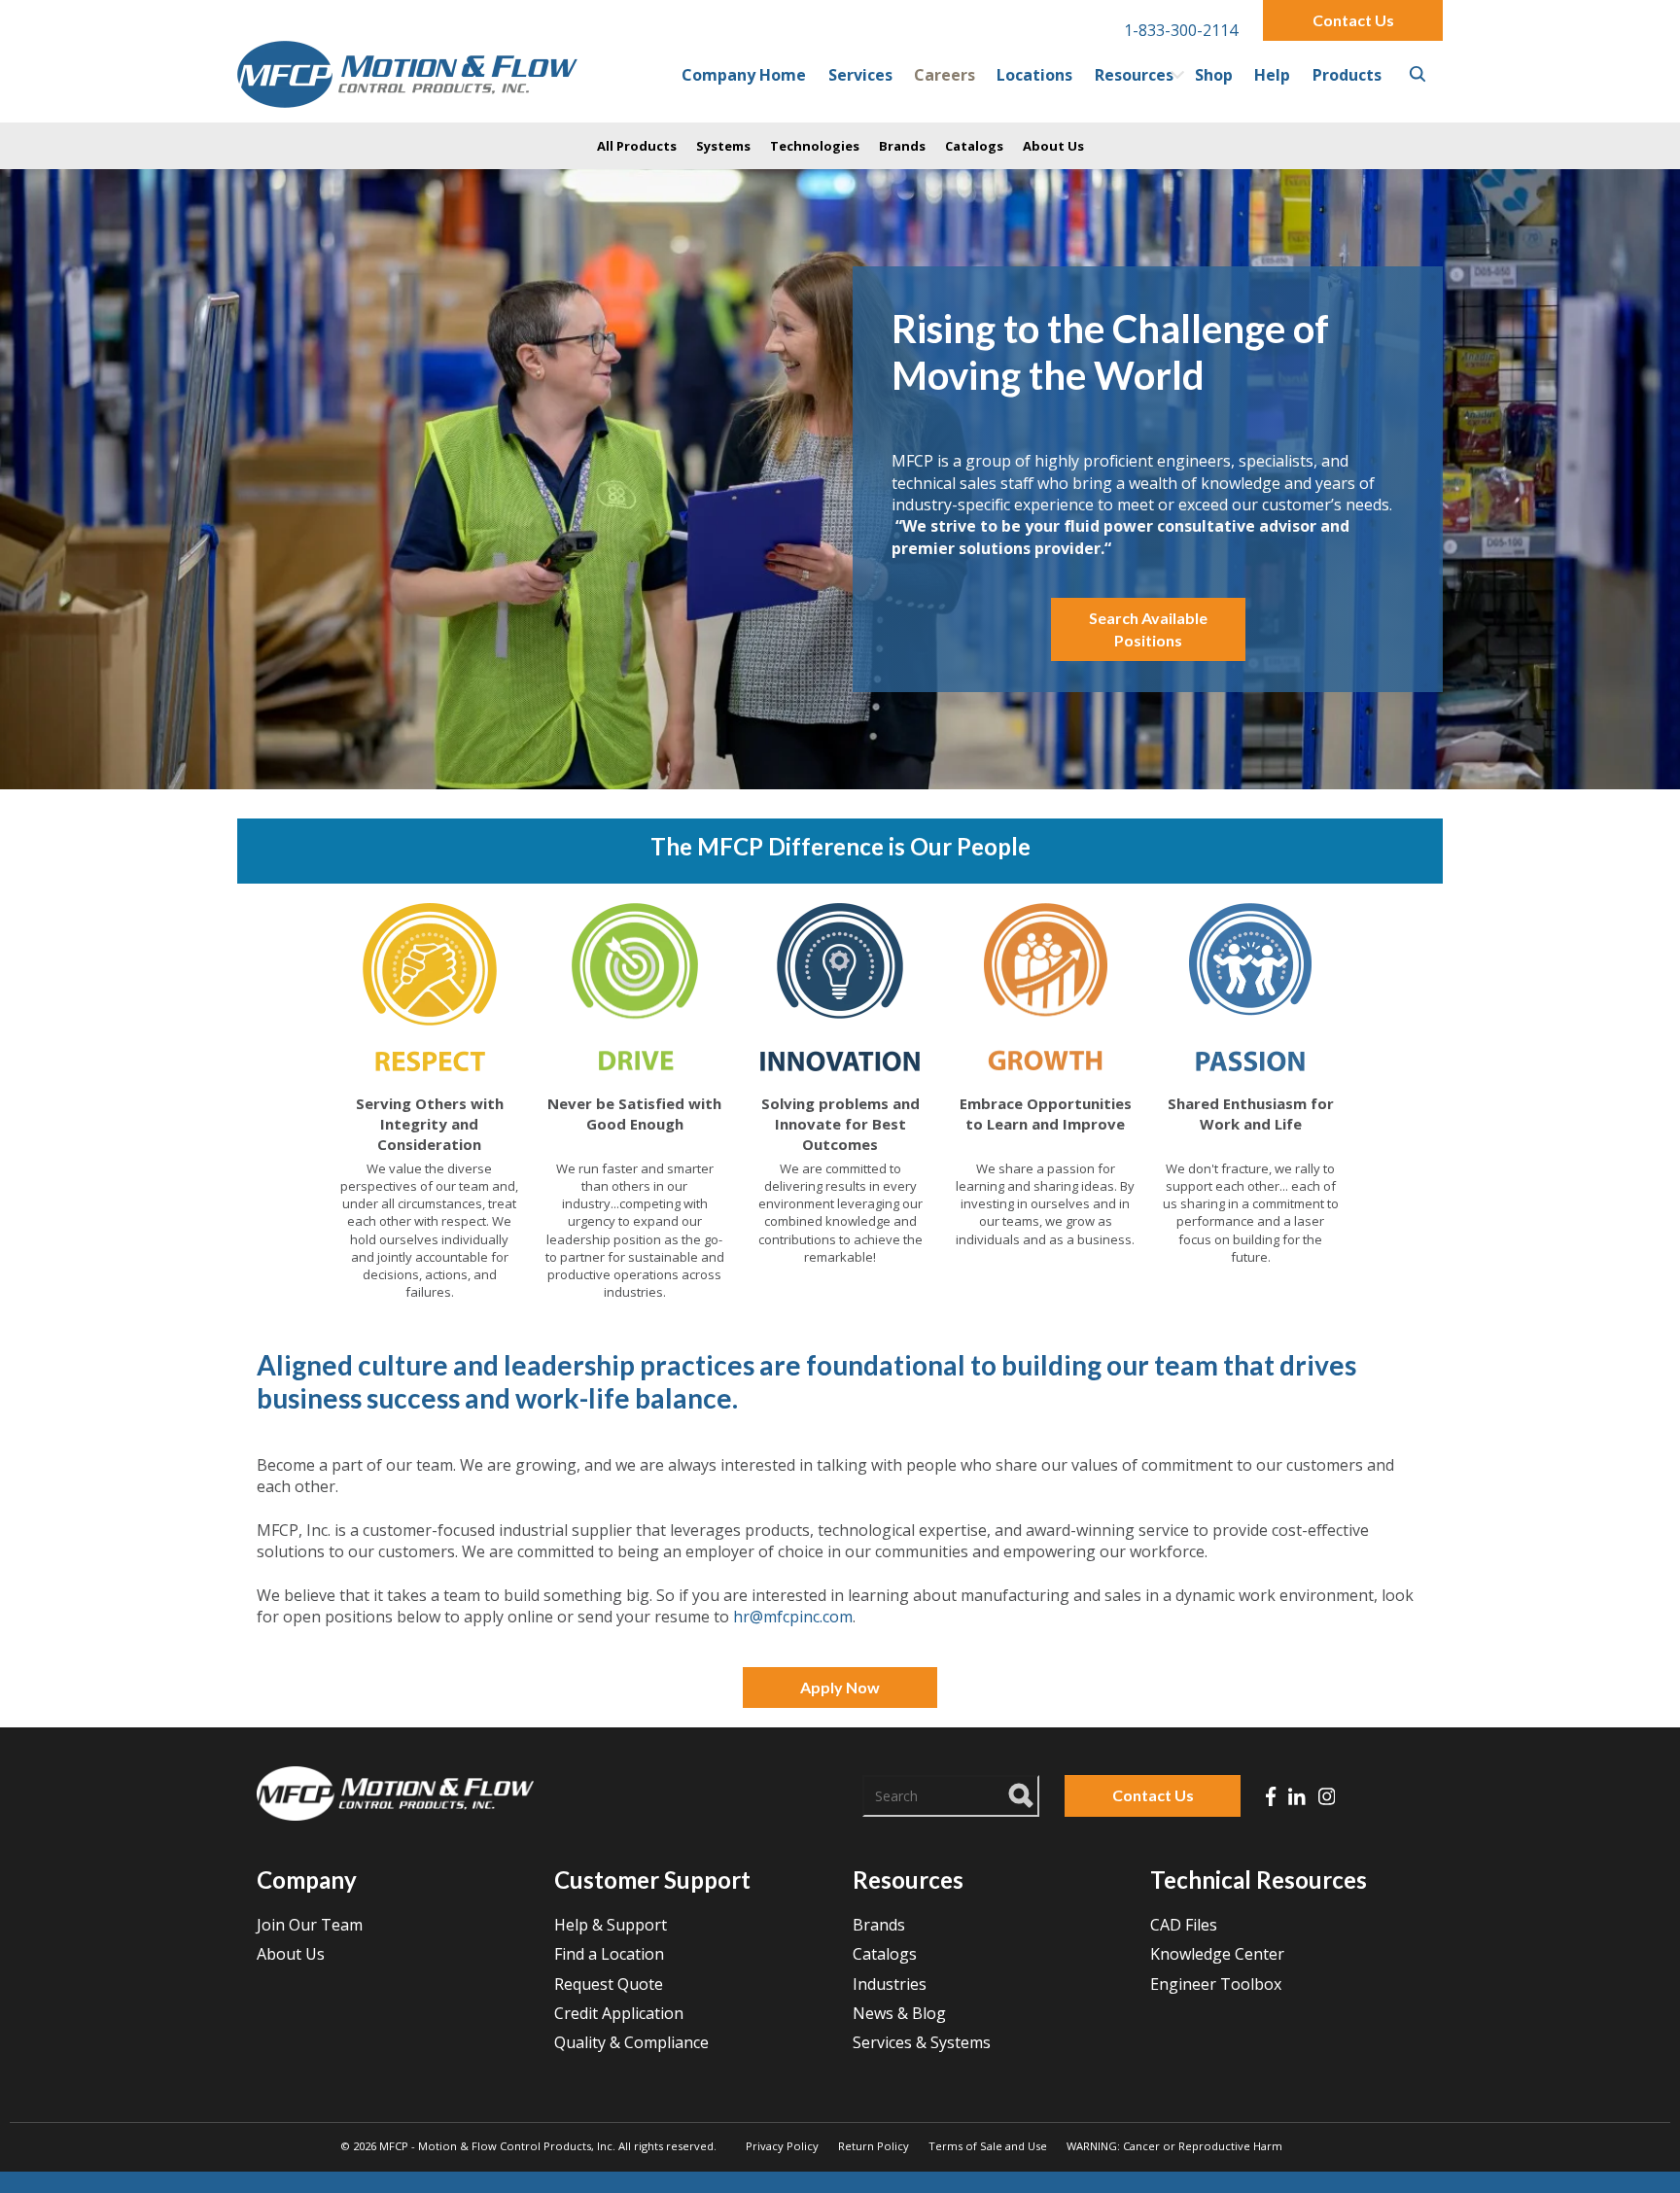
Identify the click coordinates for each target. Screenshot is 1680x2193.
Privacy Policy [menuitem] (782, 2146)
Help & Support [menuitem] (611, 1925)
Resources (1134, 75)
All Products (637, 146)
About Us (1053, 146)
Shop (1214, 75)
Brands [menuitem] (879, 1925)
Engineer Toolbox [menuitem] (1216, 1984)
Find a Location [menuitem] (609, 1954)
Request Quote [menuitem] (609, 1984)
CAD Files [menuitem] (1184, 1925)
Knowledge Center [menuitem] (1217, 1954)
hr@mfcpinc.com (793, 1617)
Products (1347, 75)
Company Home (744, 75)
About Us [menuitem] (291, 1954)
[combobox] (951, 1795)
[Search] (1022, 1793)
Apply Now (840, 1687)
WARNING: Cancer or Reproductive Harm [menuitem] (1174, 2146)
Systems (723, 146)
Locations (1034, 75)
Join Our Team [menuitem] (310, 1925)
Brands (902, 146)
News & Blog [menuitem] (899, 2013)
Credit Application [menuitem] (619, 2013)
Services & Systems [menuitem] (922, 2042)
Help (1272, 75)
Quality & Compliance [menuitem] (631, 2042)
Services (860, 75)
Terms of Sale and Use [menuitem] (988, 2146)
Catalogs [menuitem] (885, 1954)
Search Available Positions (1148, 628)
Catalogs (974, 146)
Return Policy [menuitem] (874, 2146)
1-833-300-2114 (1181, 30)
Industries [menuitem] (890, 1984)
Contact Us (1353, 20)
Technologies (815, 146)
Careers (945, 75)
